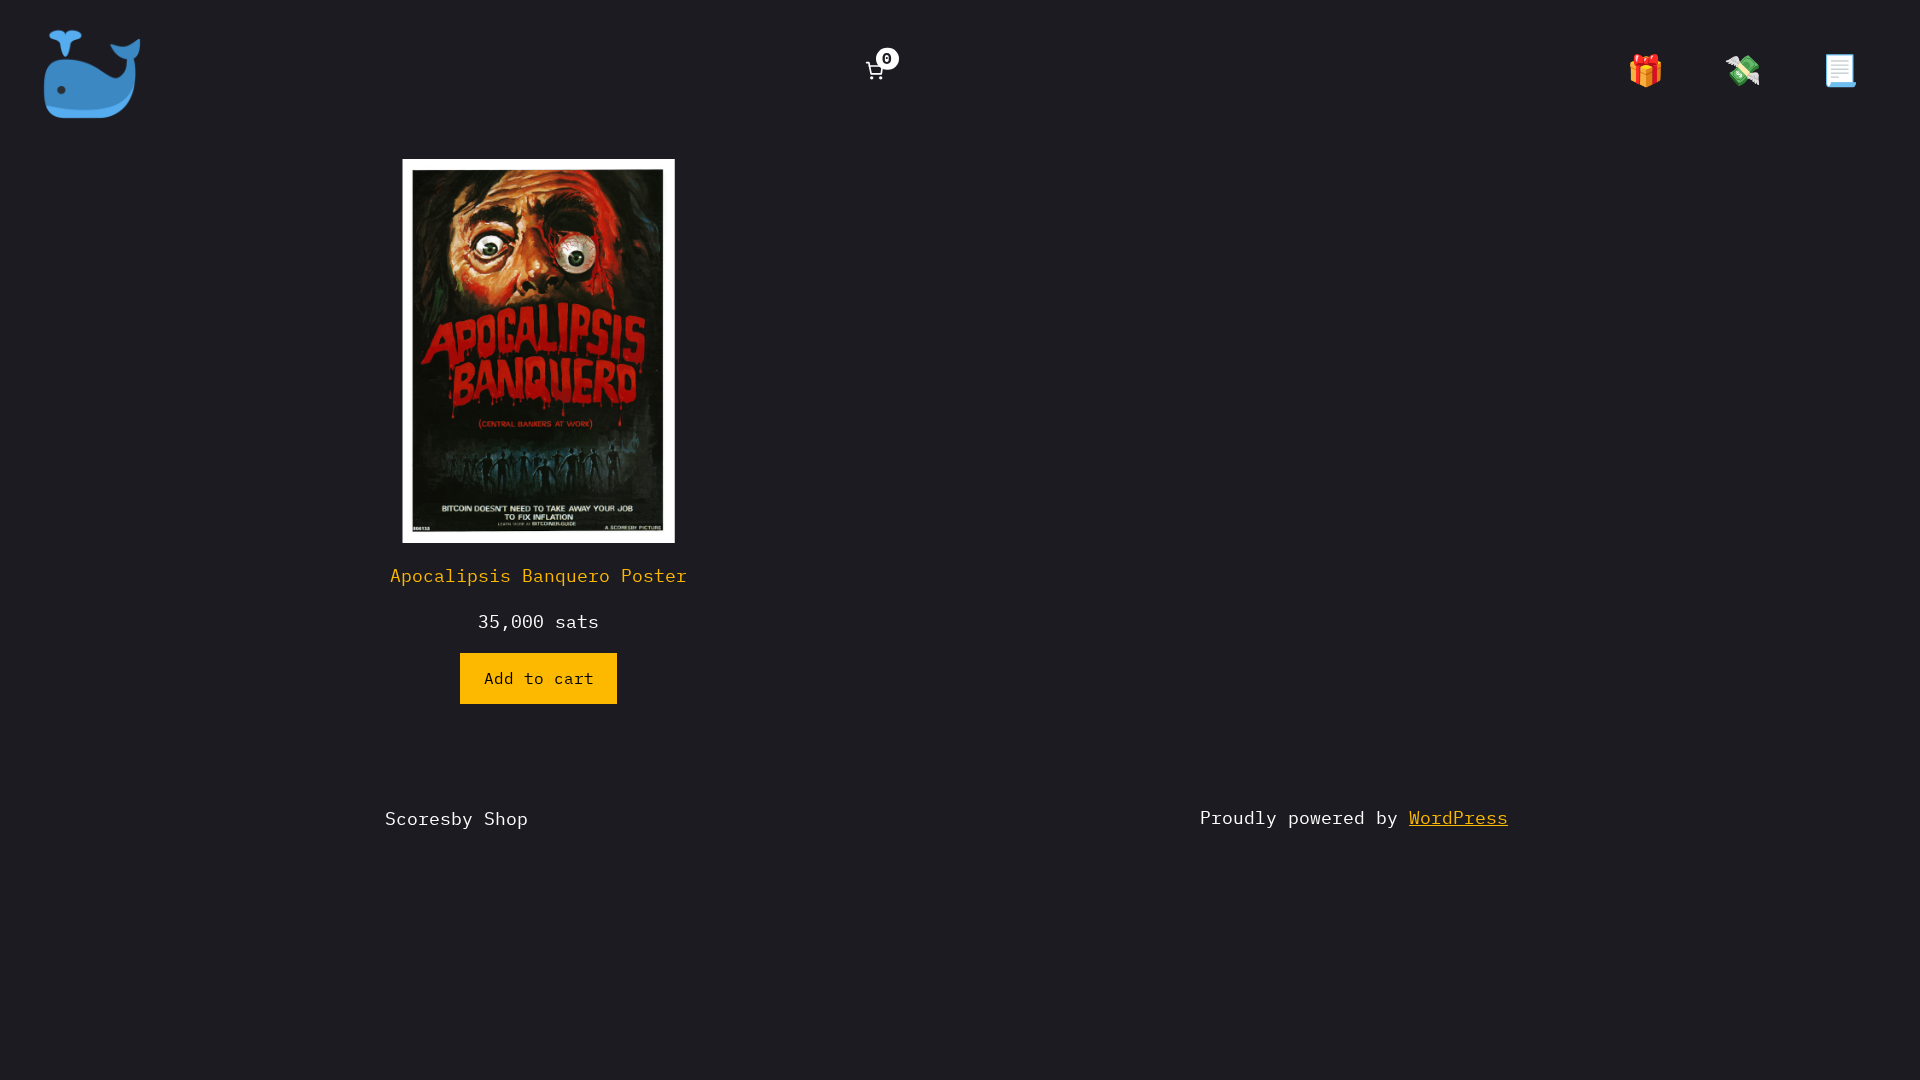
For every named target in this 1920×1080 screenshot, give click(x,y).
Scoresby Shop (456, 818)
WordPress (1458, 817)
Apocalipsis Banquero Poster (538, 575)
